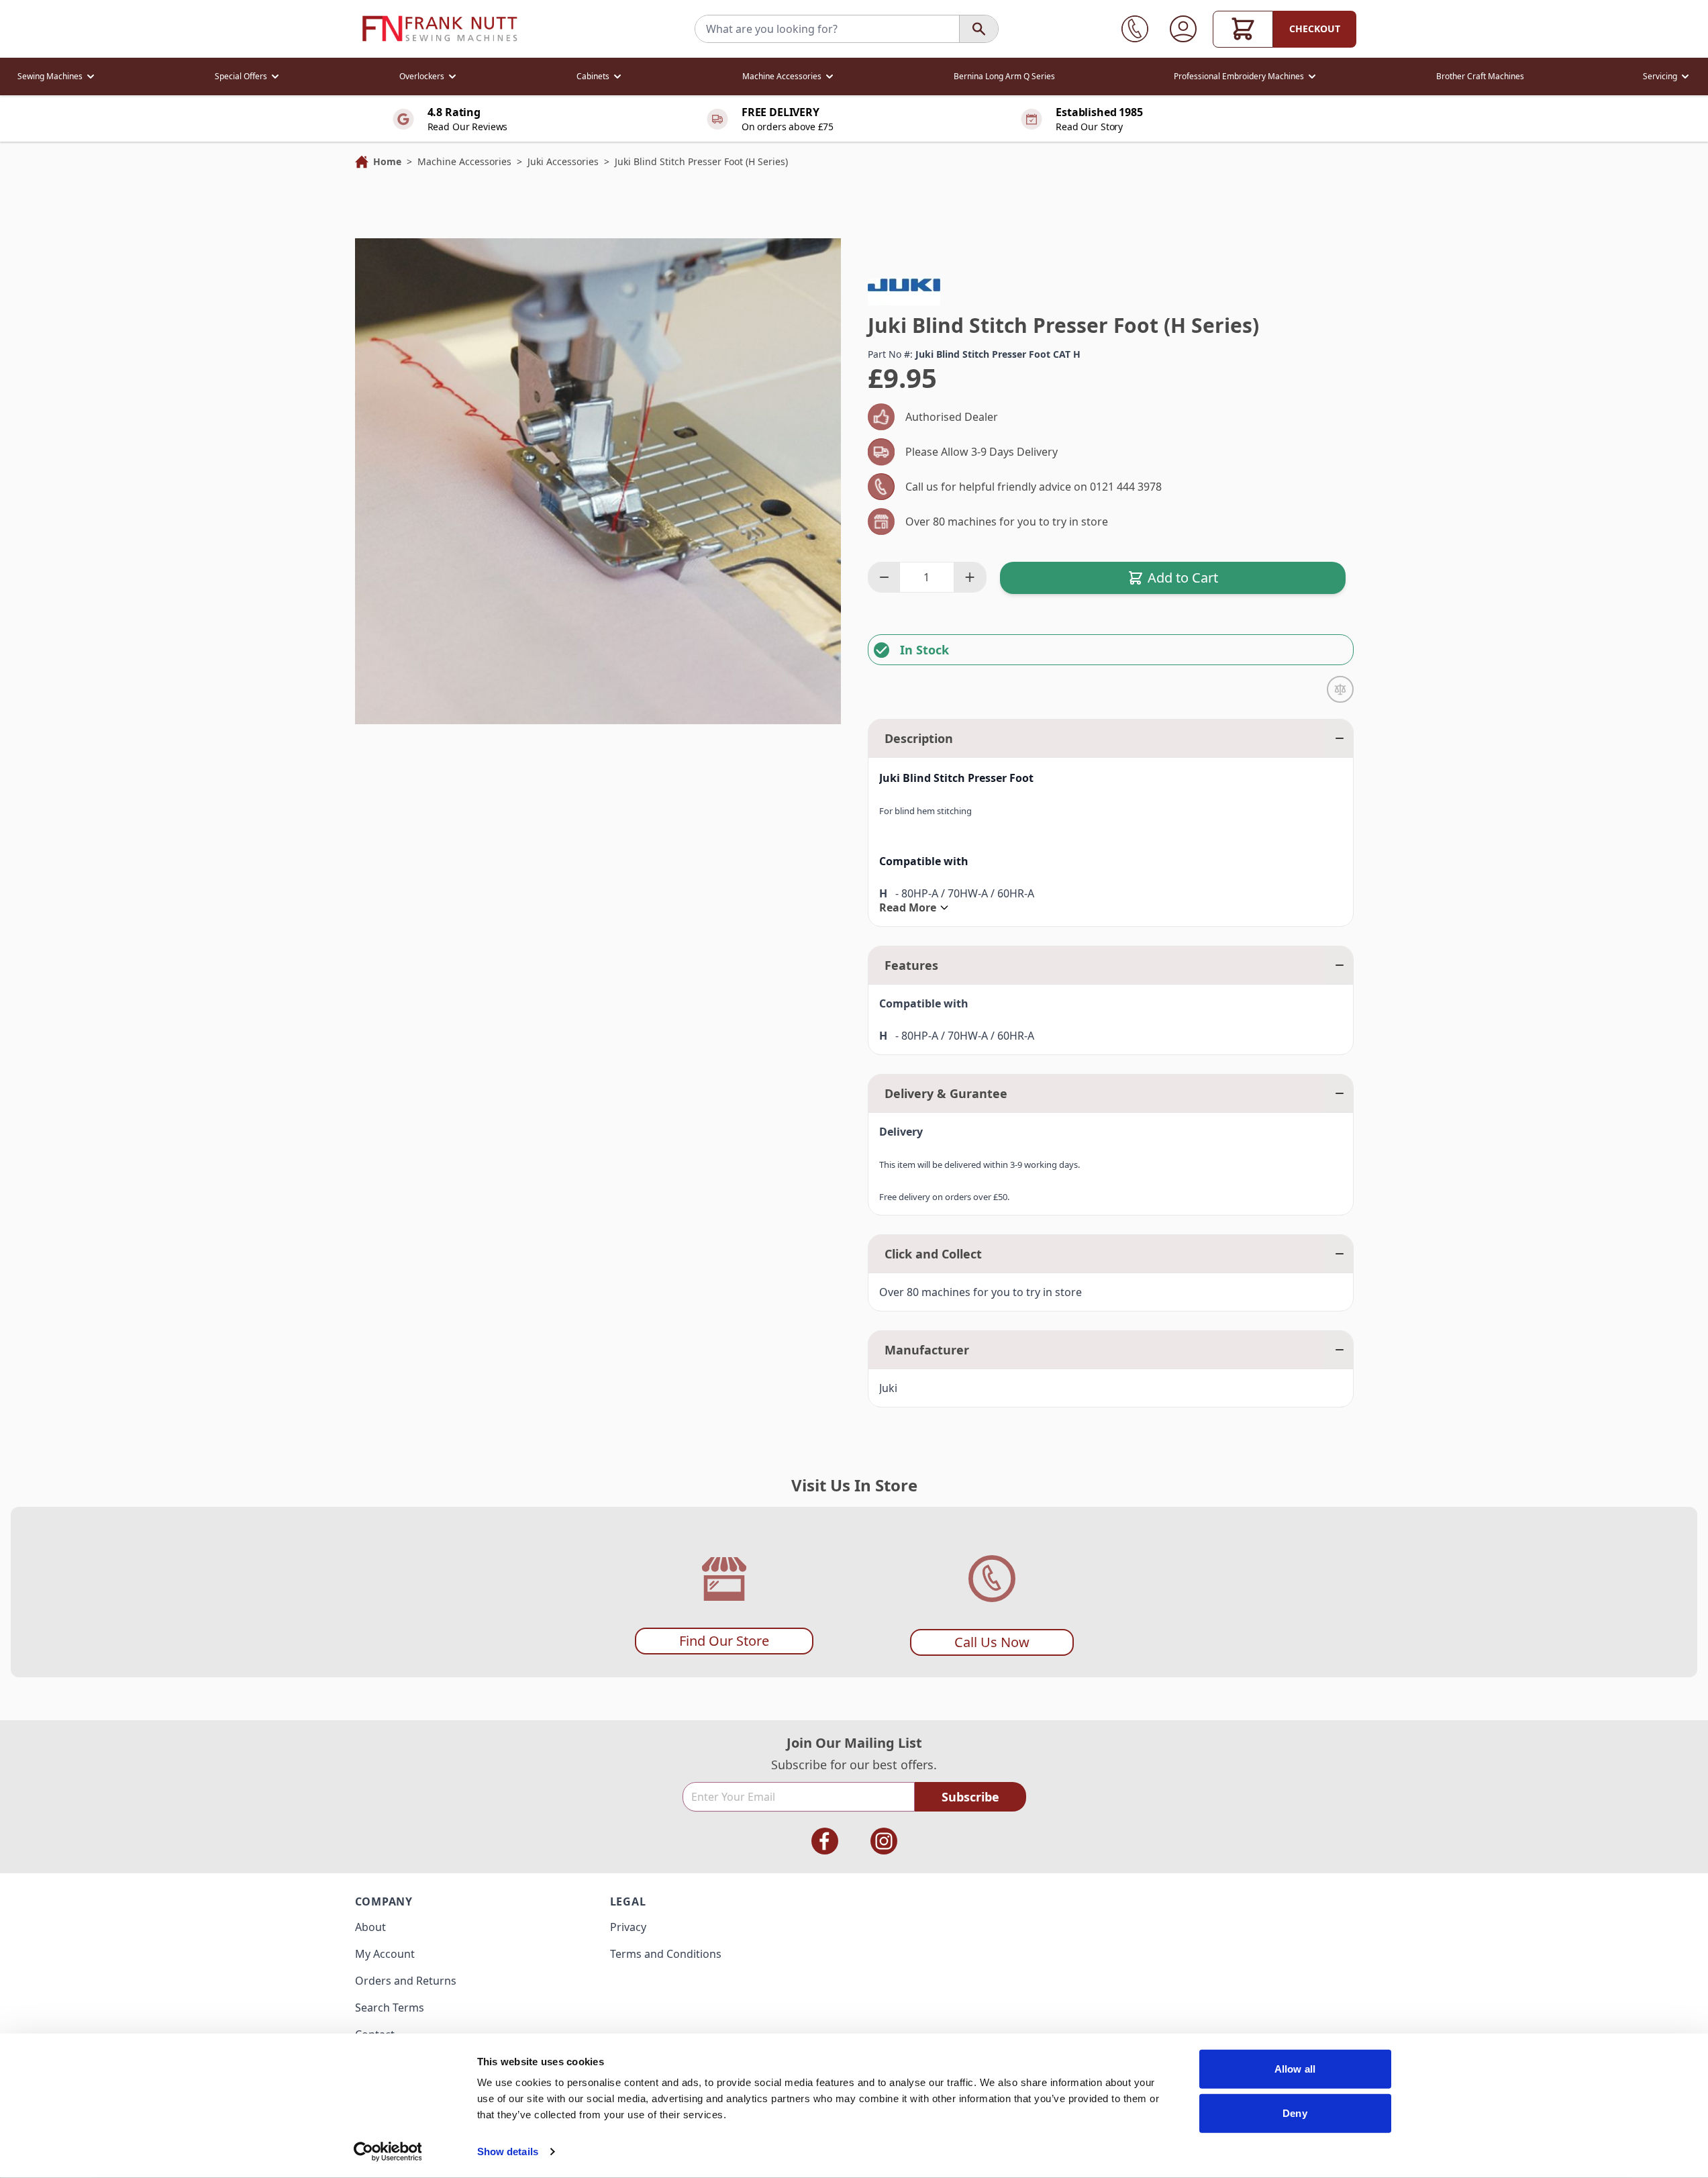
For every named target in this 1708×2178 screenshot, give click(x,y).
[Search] (978, 29)
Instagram (884, 1841)
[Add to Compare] (1340, 689)
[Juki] (904, 285)
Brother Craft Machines (1480, 76)
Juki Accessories (563, 161)
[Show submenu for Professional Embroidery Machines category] (1312, 77)
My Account (385, 1954)
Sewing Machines (50, 76)
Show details (508, 2151)
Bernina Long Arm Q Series (1004, 76)
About (370, 1927)
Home (387, 161)
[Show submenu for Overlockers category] (452, 77)
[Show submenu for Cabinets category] (617, 77)
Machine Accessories (782, 76)
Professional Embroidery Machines (1239, 76)
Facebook (825, 1841)
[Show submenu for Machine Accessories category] (830, 77)
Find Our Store (724, 1641)
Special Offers (241, 76)
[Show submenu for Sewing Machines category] (91, 77)
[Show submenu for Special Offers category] (275, 77)
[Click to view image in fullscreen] (598, 481)
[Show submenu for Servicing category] (1685, 77)
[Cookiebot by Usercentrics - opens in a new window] (388, 2152)
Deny (1295, 2113)
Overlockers (422, 76)
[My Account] (1183, 29)
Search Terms (390, 2008)
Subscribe (970, 1797)
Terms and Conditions (666, 1954)
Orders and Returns (406, 1981)
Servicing (1660, 76)
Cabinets (593, 76)
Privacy (628, 1927)
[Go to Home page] (440, 29)
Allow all (1295, 2069)
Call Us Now (992, 1642)
